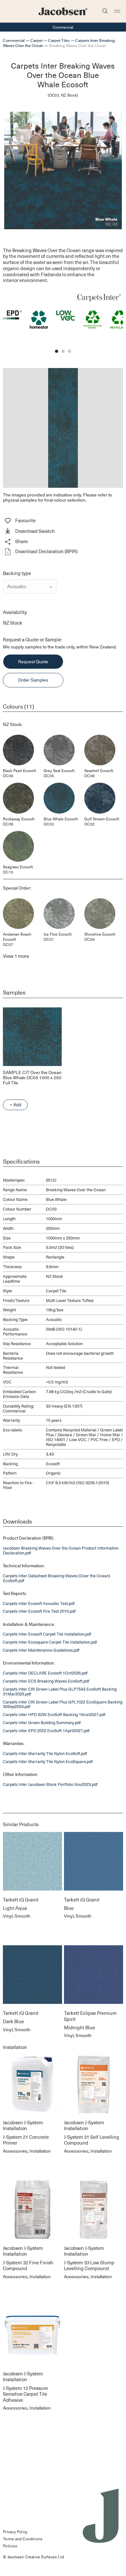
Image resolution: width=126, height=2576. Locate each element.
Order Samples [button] (33, 680)
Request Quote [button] (33, 661)
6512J (51, 1180)
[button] (63, 532)
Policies (10, 2546)
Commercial (14, 40)
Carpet (37, 40)
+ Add (16, 1104)
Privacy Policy (15, 2532)
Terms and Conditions (23, 2539)
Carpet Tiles (59, 40)
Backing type (17, 573)
